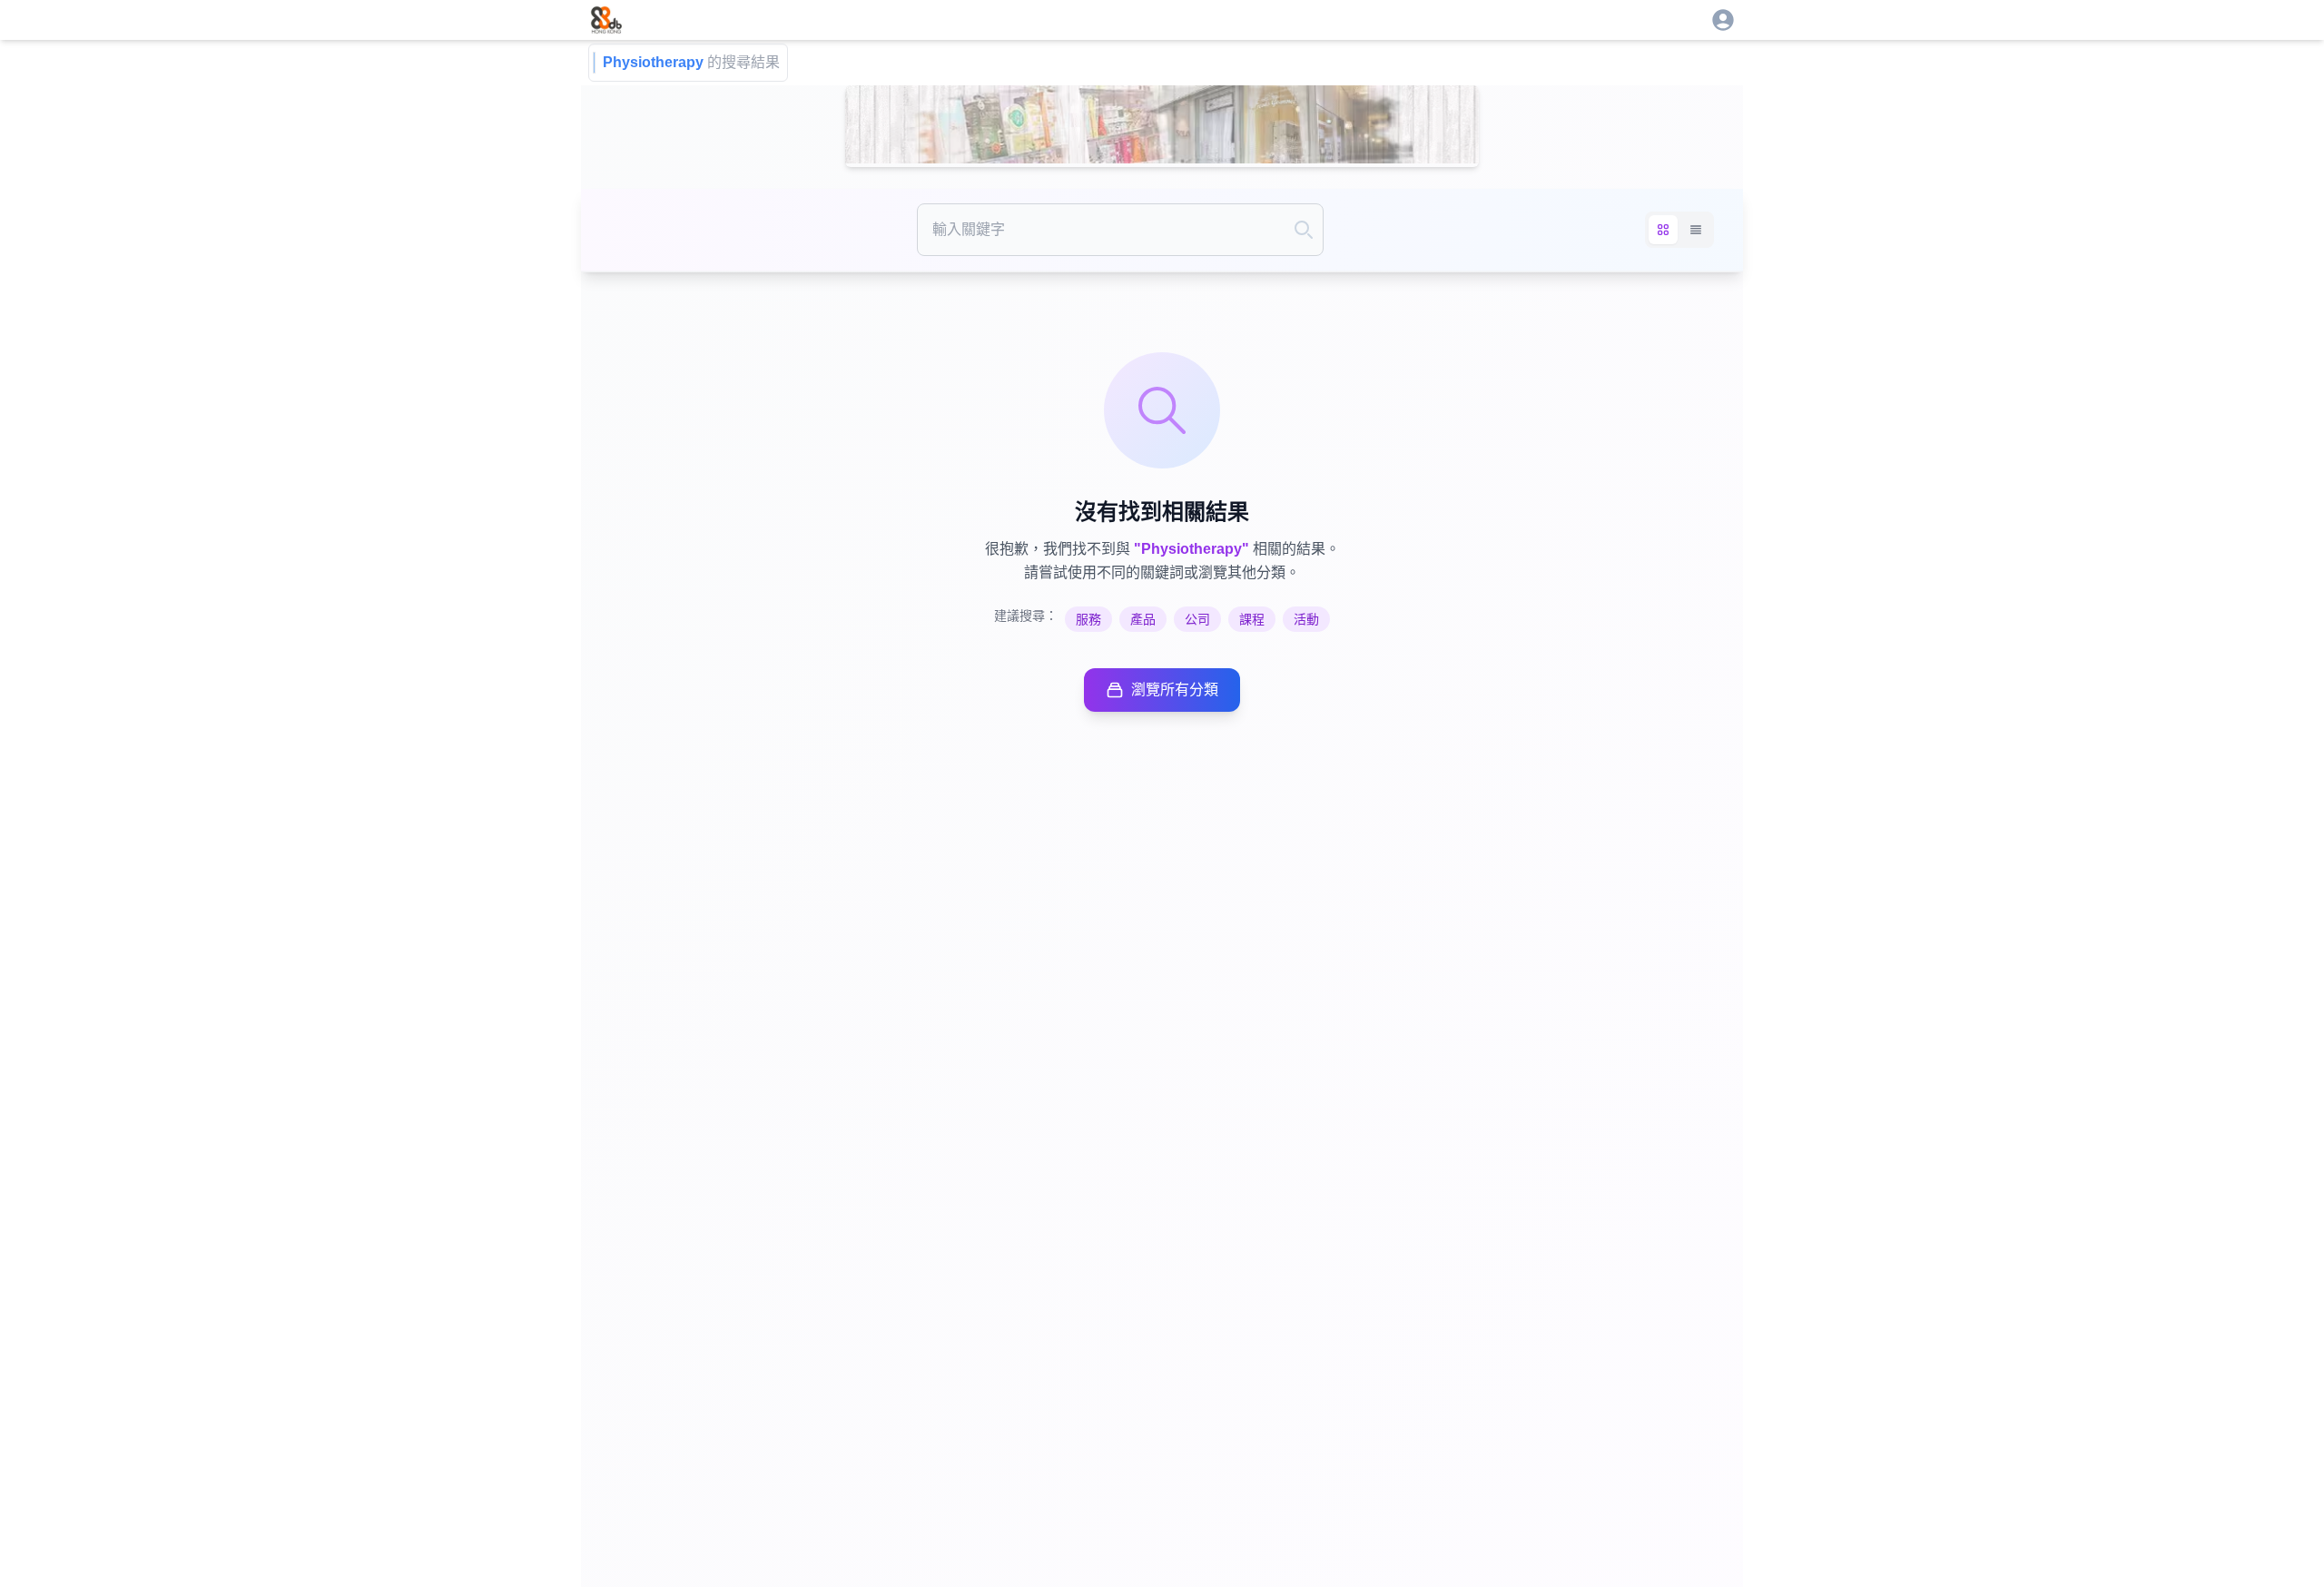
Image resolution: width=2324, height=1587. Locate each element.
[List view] (1696, 230)
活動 (1306, 619)
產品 (1143, 619)
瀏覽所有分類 (1175, 690)
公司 (1197, 619)
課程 (1252, 619)
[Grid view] (1663, 230)
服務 (1088, 619)
